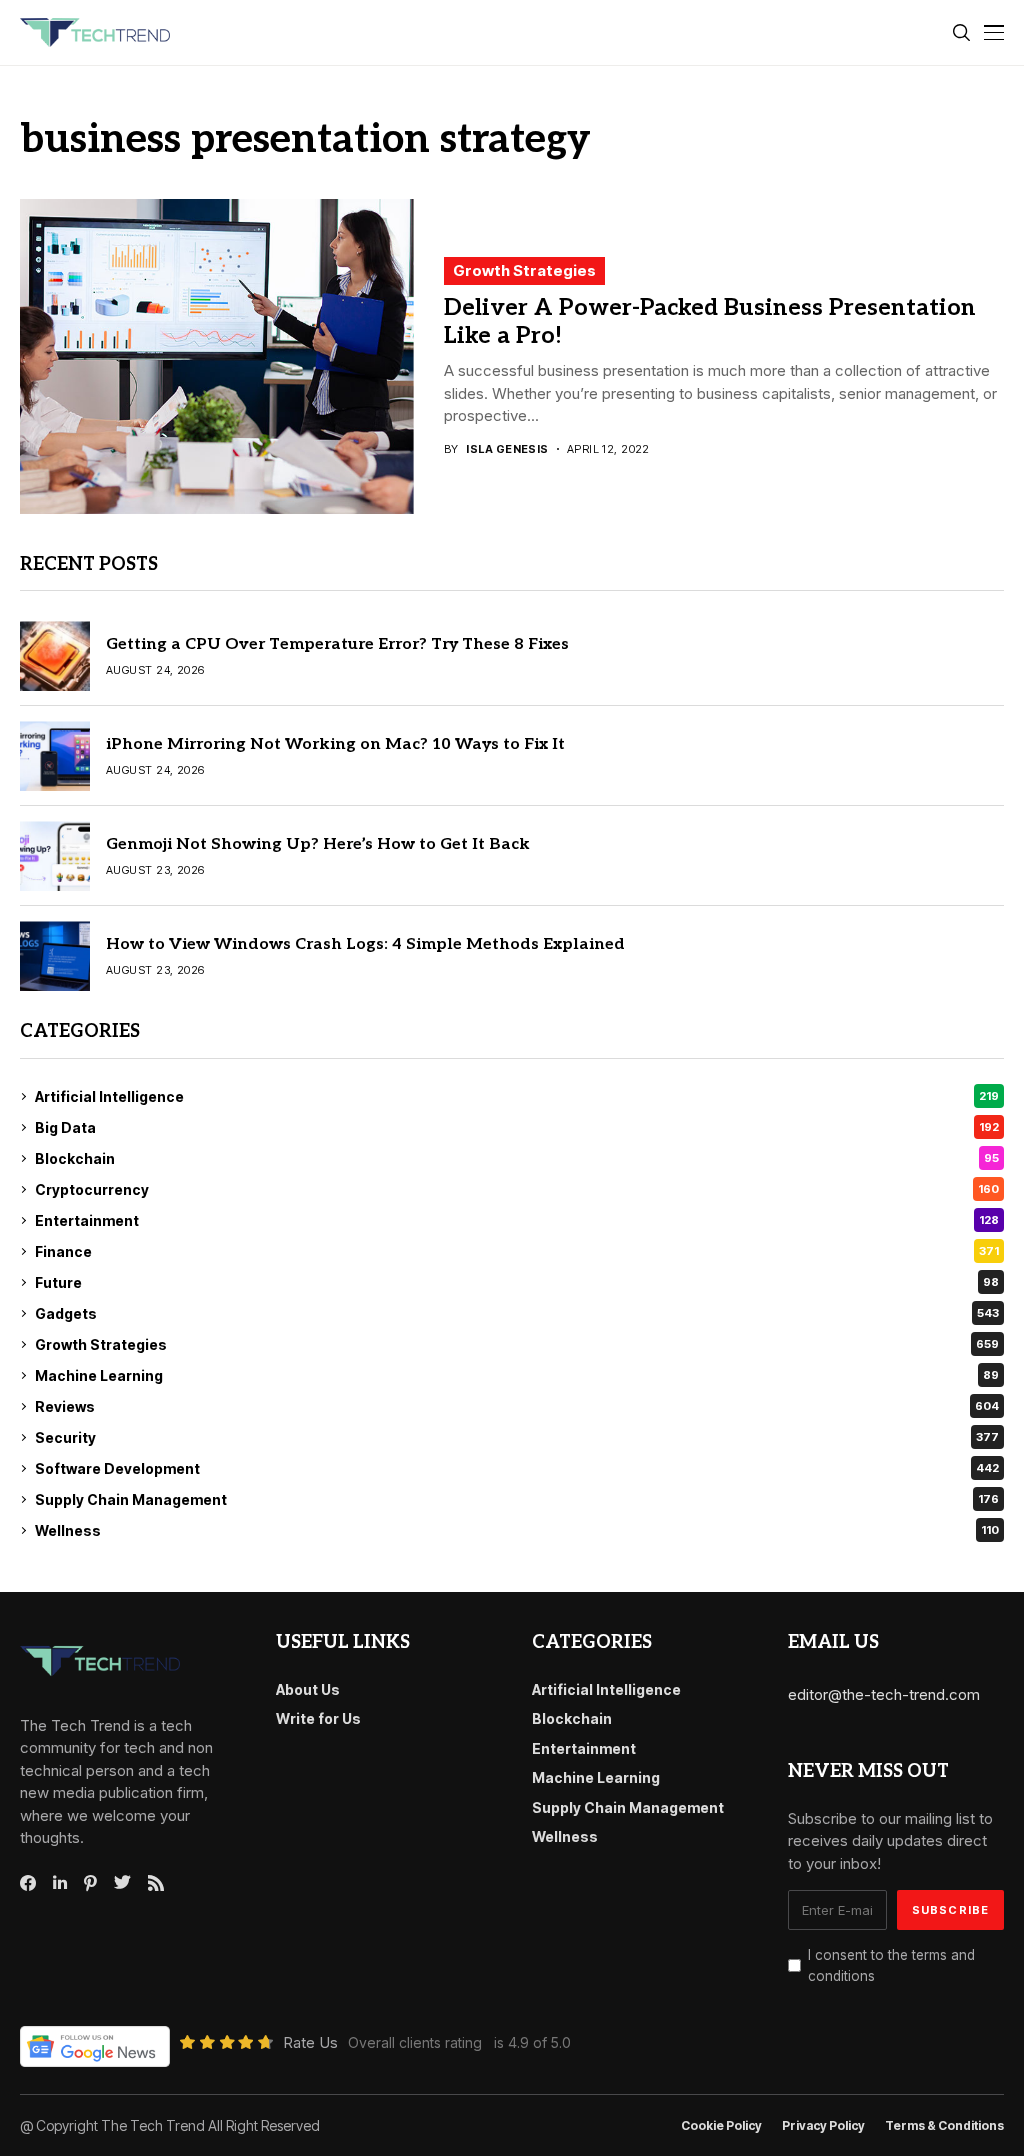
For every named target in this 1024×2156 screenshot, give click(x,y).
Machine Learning (517, 1375)
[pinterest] (90, 1883)
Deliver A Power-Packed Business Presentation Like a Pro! (710, 322)
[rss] (156, 1883)
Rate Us (310, 2042)
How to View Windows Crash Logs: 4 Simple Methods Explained (365, 944)
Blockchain (517, 1158)
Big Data (517, 1127)
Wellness (517, 1530)
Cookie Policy (721, 2126)
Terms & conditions (944, 2126)
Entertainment (517, 1220)
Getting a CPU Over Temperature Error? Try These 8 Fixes (337, 644)
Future (517, 1282)
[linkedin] (60, 1883)
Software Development (517, 1468)
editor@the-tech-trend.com (884, 1694)
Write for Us (318, 1718)
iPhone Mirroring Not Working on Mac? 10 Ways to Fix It (335, 744)
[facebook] (28, 1883)
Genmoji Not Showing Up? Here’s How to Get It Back (318, 844)
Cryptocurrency (517, 1189)
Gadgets (517, 1313)
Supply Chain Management (517, 1499)
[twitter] (122, 1883)
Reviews (517, 1406)
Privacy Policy (823, 2126)
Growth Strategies (524, 270)
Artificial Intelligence (517, 1096)
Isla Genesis (507, 449)
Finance (517, 1251)
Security (517, 1437)
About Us (308, 1689)
